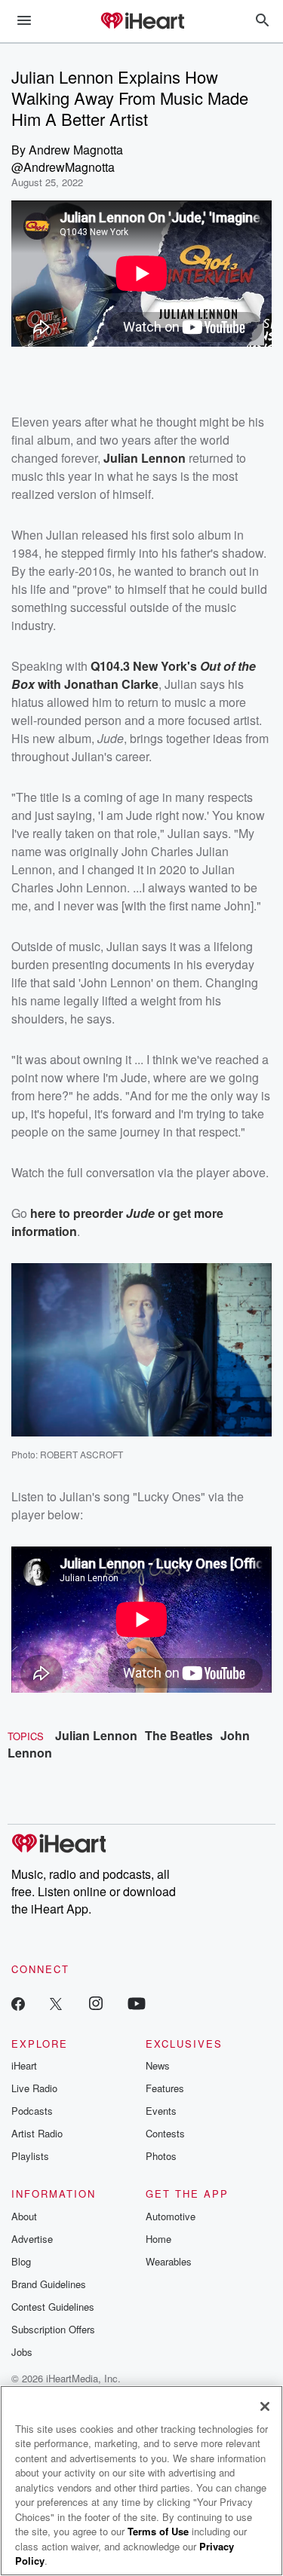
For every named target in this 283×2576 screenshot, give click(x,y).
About (24, 2216)
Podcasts (32, 2111)
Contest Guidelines (53, 2307)
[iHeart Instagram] (96, 2003)
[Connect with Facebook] (18, 2003)
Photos (161, 2156)
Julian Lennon (96, 1735)
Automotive (171, 2216)
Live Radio (34, 2088)
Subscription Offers (53, 2329)
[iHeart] (142, 22)
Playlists (30, 2156)
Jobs (22, 2352)
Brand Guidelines (49, 2284)
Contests (165, 2133)
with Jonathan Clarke (97, 684)
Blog (21, 2261)
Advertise (32, 2239)
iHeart (24, 2065)
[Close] (265, 2406)
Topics (26, 1736)
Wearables (169, 2261)
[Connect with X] (56, 2003)
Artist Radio (37, 2133)
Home (158, 2239)
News (158, 2065)
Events (161, 2111)
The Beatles (179, 1735)
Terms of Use (158, 2531)
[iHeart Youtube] (137, 2003)
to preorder (91, 1213)
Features (165, 2088)
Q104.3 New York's (145, 666)
